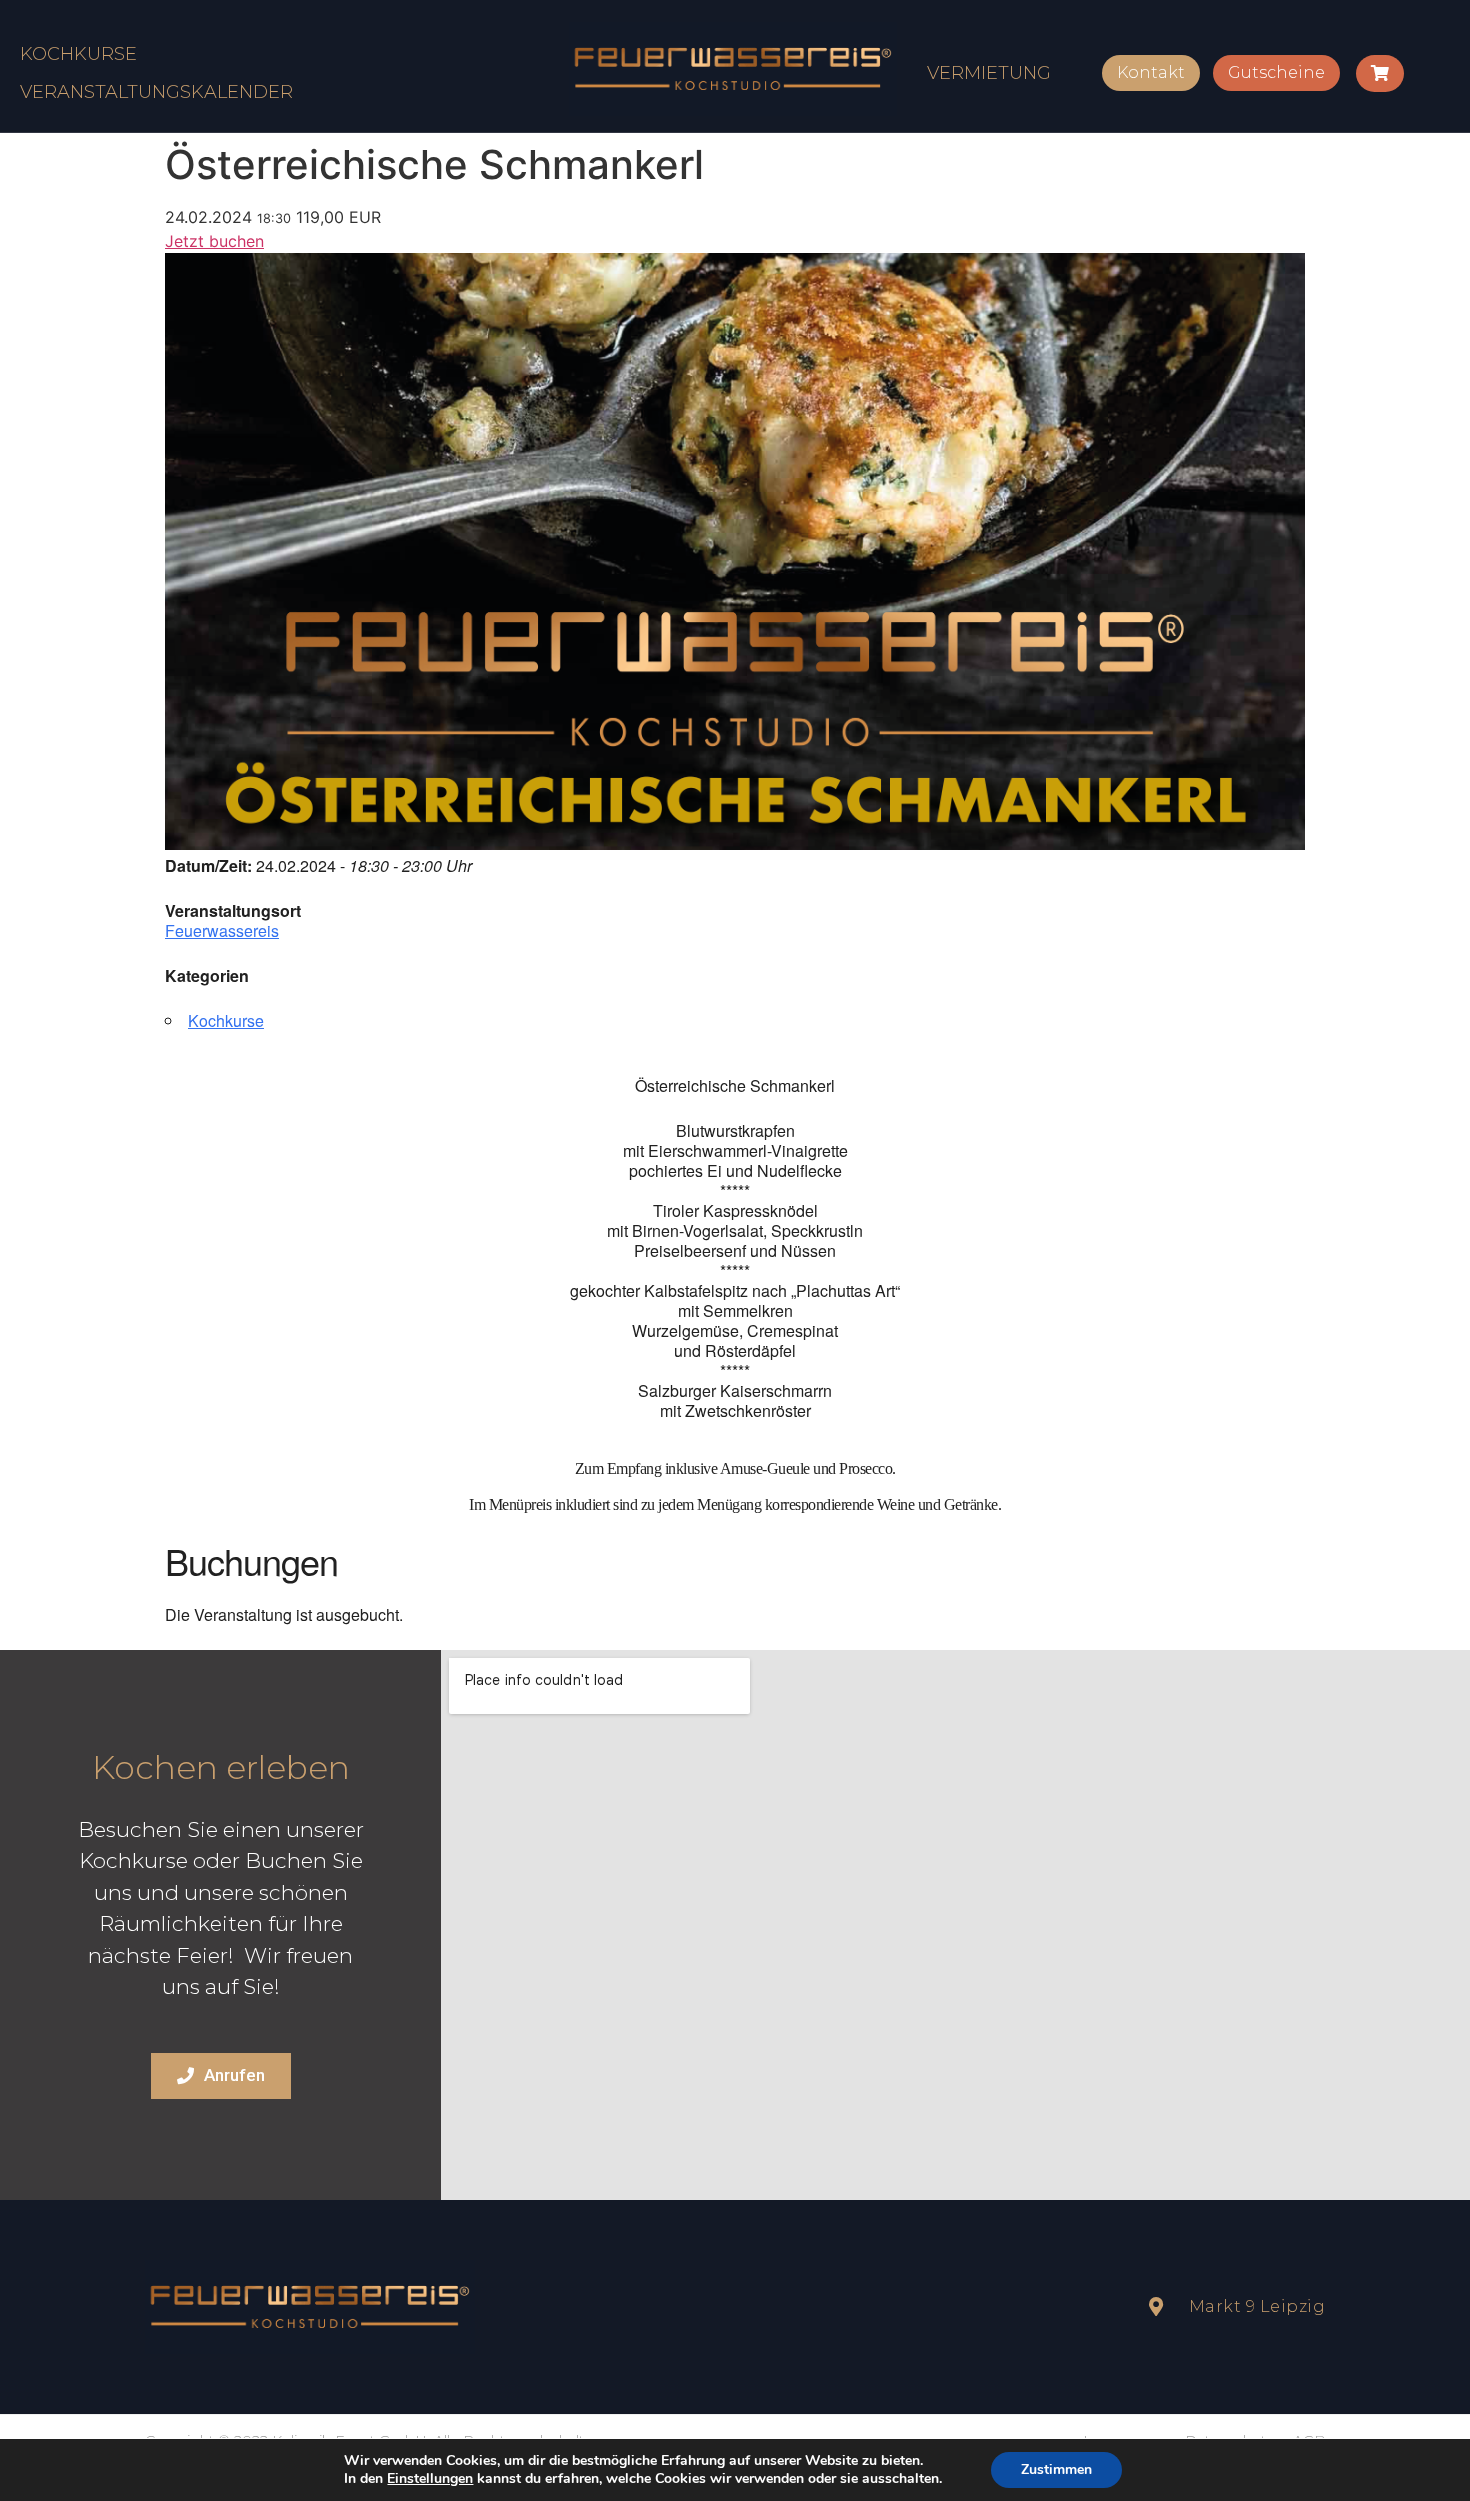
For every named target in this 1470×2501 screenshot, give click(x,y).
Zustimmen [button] (1056, 2469)
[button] (1151, 73)
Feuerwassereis (222, 930)
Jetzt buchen (214, 241)
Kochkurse (226, 1020)
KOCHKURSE (78, 54)
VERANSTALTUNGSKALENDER (156, 92)
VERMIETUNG (989, 73)
